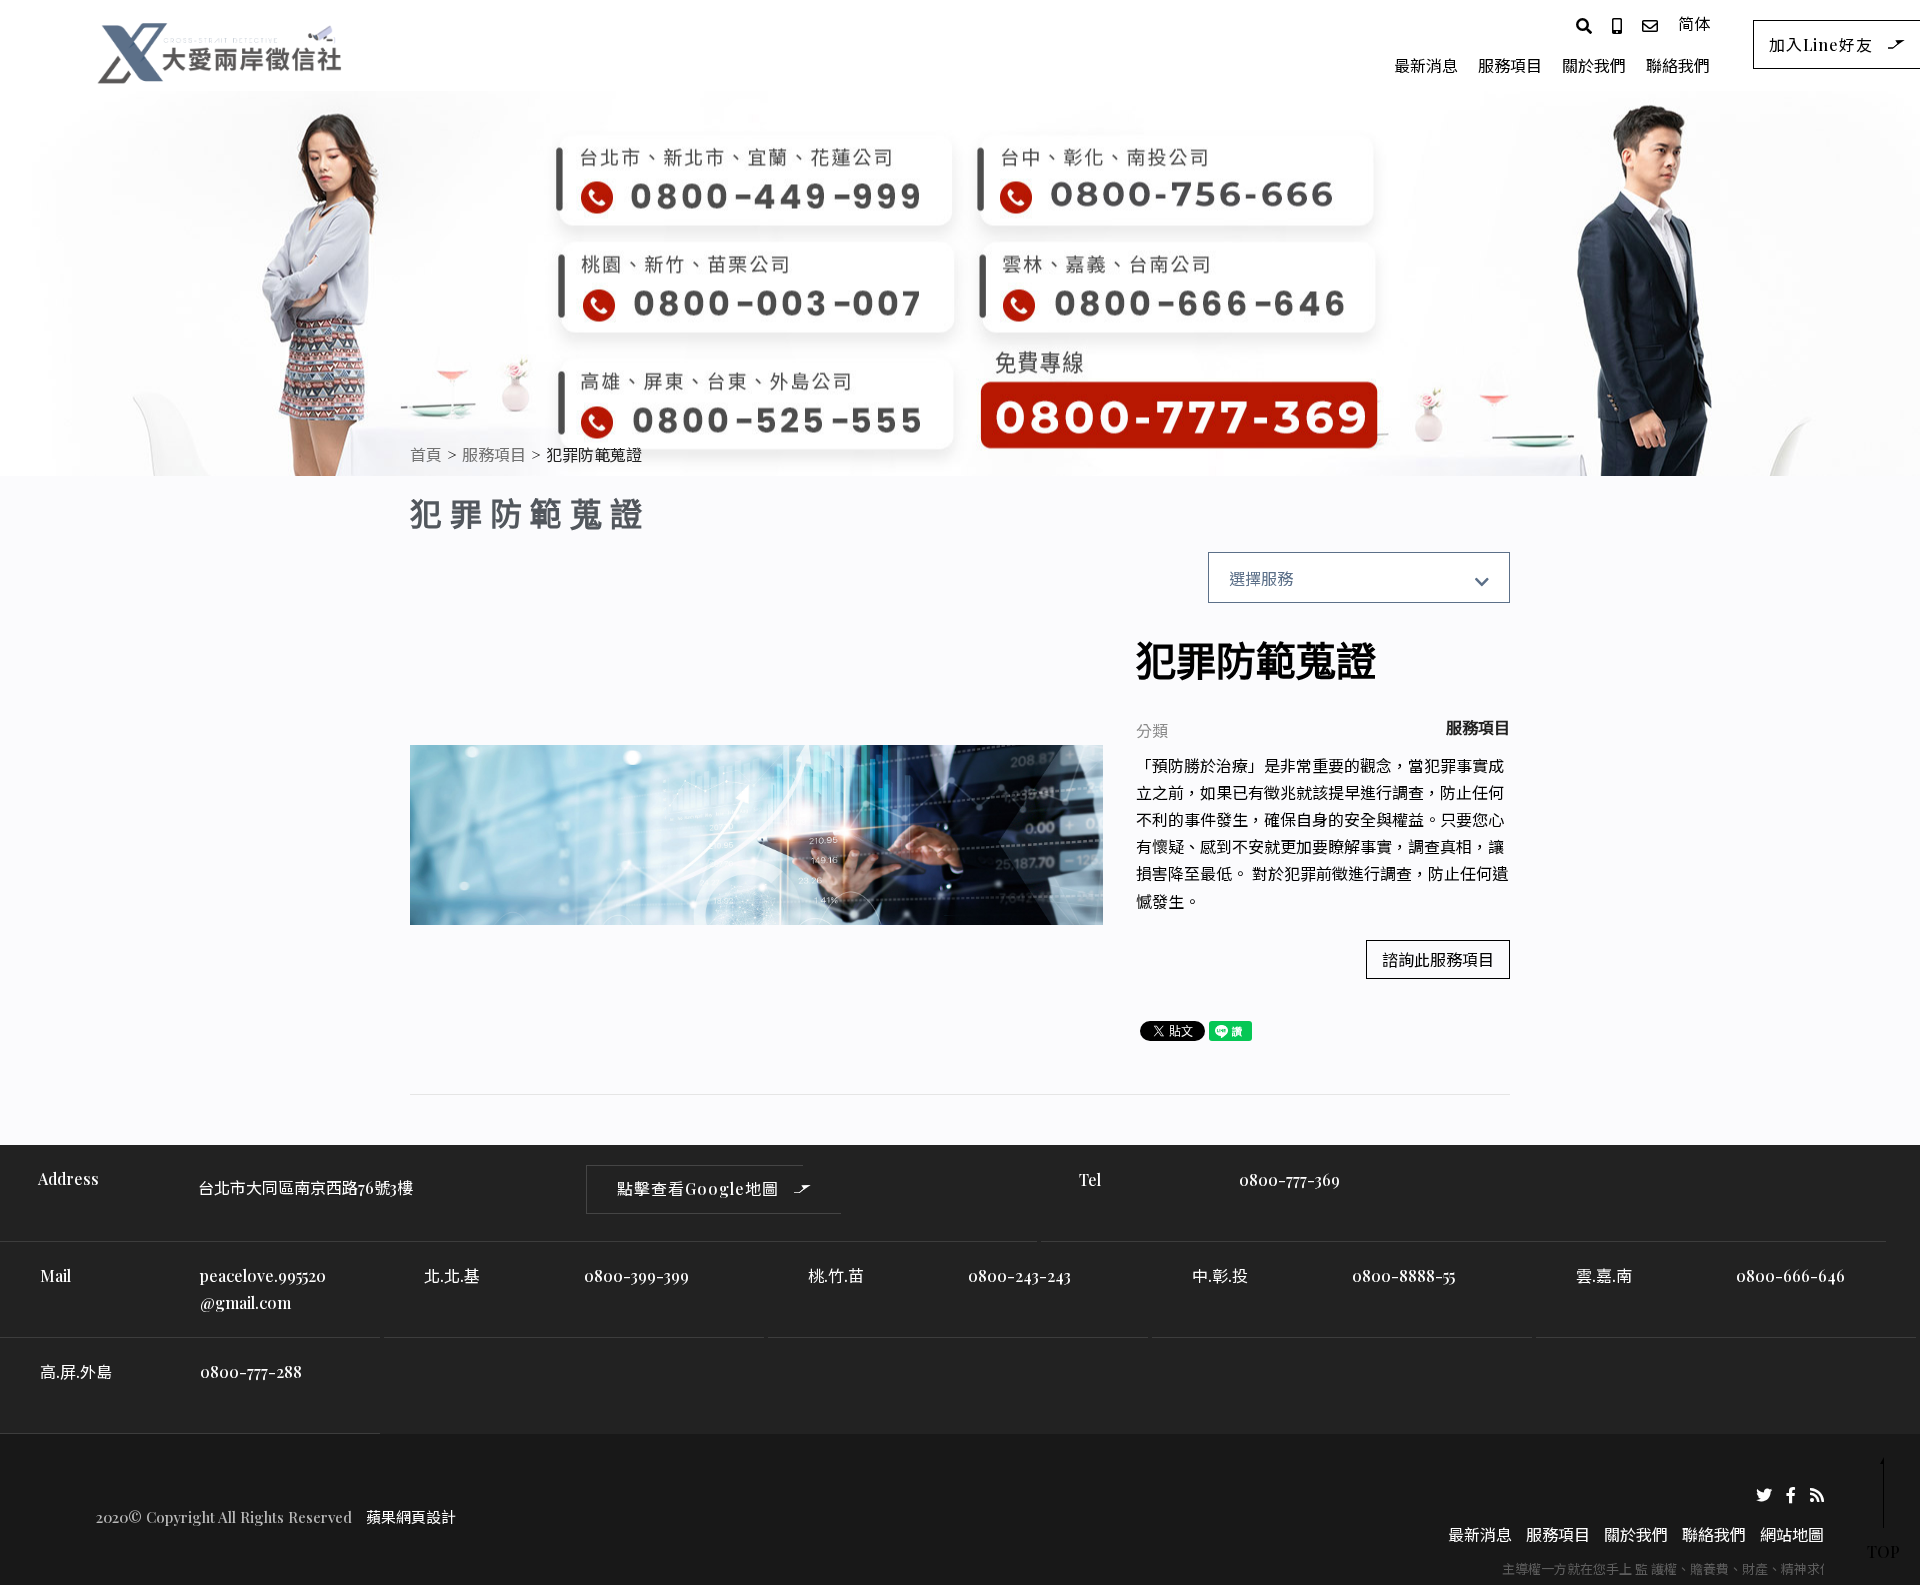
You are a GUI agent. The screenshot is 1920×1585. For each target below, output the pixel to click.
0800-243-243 (1019, 1275)
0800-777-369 (1289, 1179)
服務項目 (1510, 65)
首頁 (426, 454)
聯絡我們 (1678, 65)
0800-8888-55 (1403, 1275)
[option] (756, 835)
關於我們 (1594, 65)
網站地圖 (1792, 1534)
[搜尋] (1584, 23)
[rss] (1817, 1492)
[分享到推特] (1764, 1492)
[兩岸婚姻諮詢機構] (221, 49)
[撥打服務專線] (1617, 23)
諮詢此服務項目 (1438, 959)
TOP (1883, 1551)
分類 (1152, 730)
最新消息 (1426, 65)
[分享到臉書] (1791, 1492)
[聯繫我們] (1650, 23)
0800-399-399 (636, 1275)
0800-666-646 (1790, 1275)
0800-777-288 (251, 1371)
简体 (1694, 23)
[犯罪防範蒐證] (756, 835)
